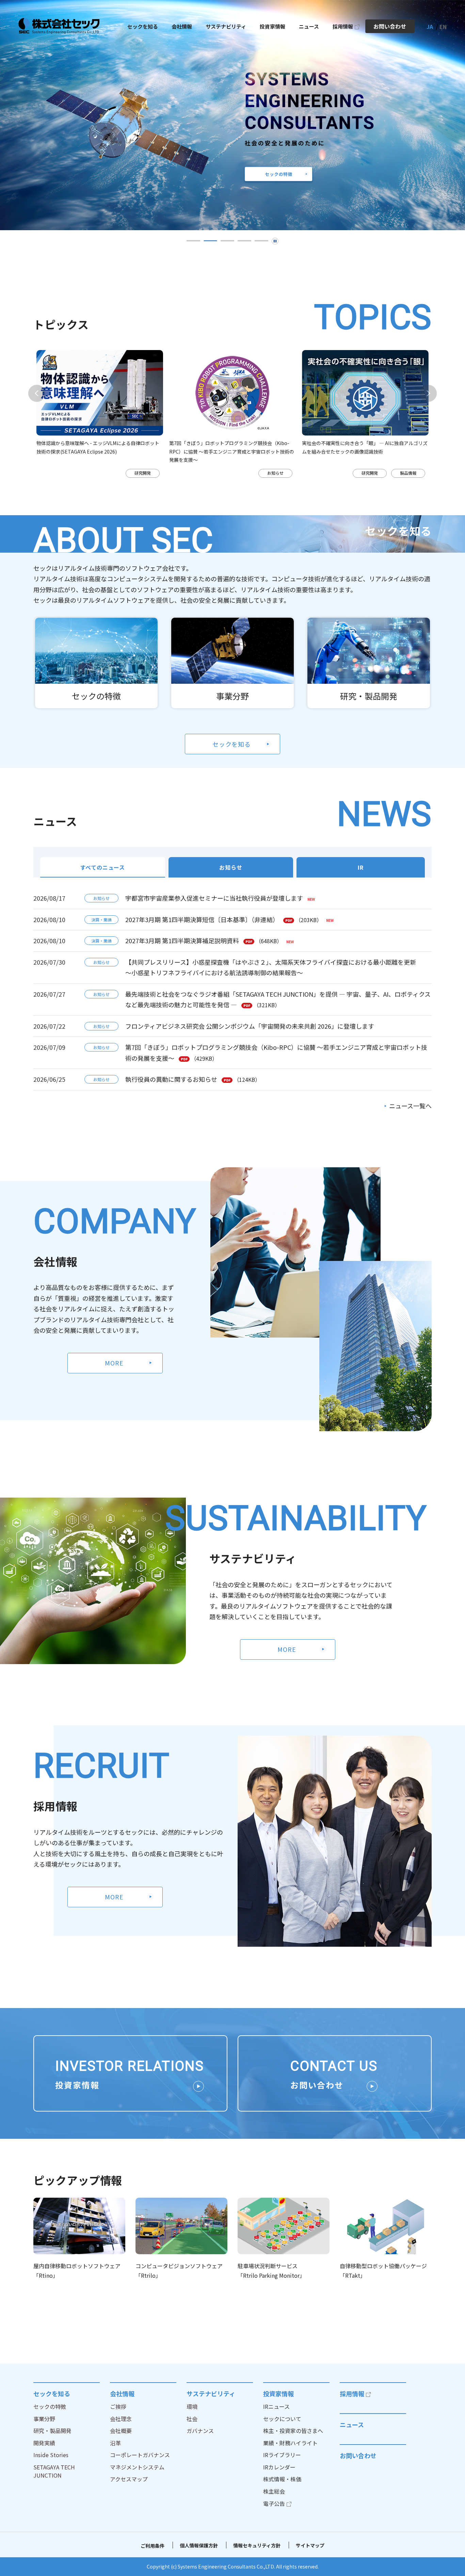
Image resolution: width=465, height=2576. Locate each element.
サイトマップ (310, 2545)
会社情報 (122, 2393)
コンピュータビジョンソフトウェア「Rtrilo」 (179, 2271)
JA (430, 27)
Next (428, 393)
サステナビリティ (211, 2393)
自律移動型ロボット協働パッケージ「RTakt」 (383, 2271)
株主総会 (274, 2491)
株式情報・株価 (282, 2479)
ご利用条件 (153, 2546)
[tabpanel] (115, 414)
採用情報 (352, 2393)
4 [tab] (244, 241)
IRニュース (276, 2406)
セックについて (282, 2419)
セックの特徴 (96, 696)
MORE (114, 1363)
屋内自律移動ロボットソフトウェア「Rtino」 (77, 2271)
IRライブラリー (282, 2455)
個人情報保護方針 (199, 2545)
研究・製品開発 (369, 696)
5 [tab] (261, 241)
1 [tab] (193, 241)
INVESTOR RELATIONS (130, 2074)
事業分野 (233, 696)
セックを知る (232, 744)
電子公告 (274, 2503)
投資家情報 (278, 2393)
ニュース (352, 2424)
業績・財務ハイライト (290, 2443)
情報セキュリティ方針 (257, 2545)
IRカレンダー (279, 2467)
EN (443, 27)
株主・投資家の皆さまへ (293, 2431)
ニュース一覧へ (410, 1106)
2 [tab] (210, 241)
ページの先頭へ (451, 2382)
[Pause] (275, 241)
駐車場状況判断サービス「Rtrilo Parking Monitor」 (271, 2271)
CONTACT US (334, 2074)
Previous (37, 393)
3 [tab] (227, 241)
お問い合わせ (358, 2455)
